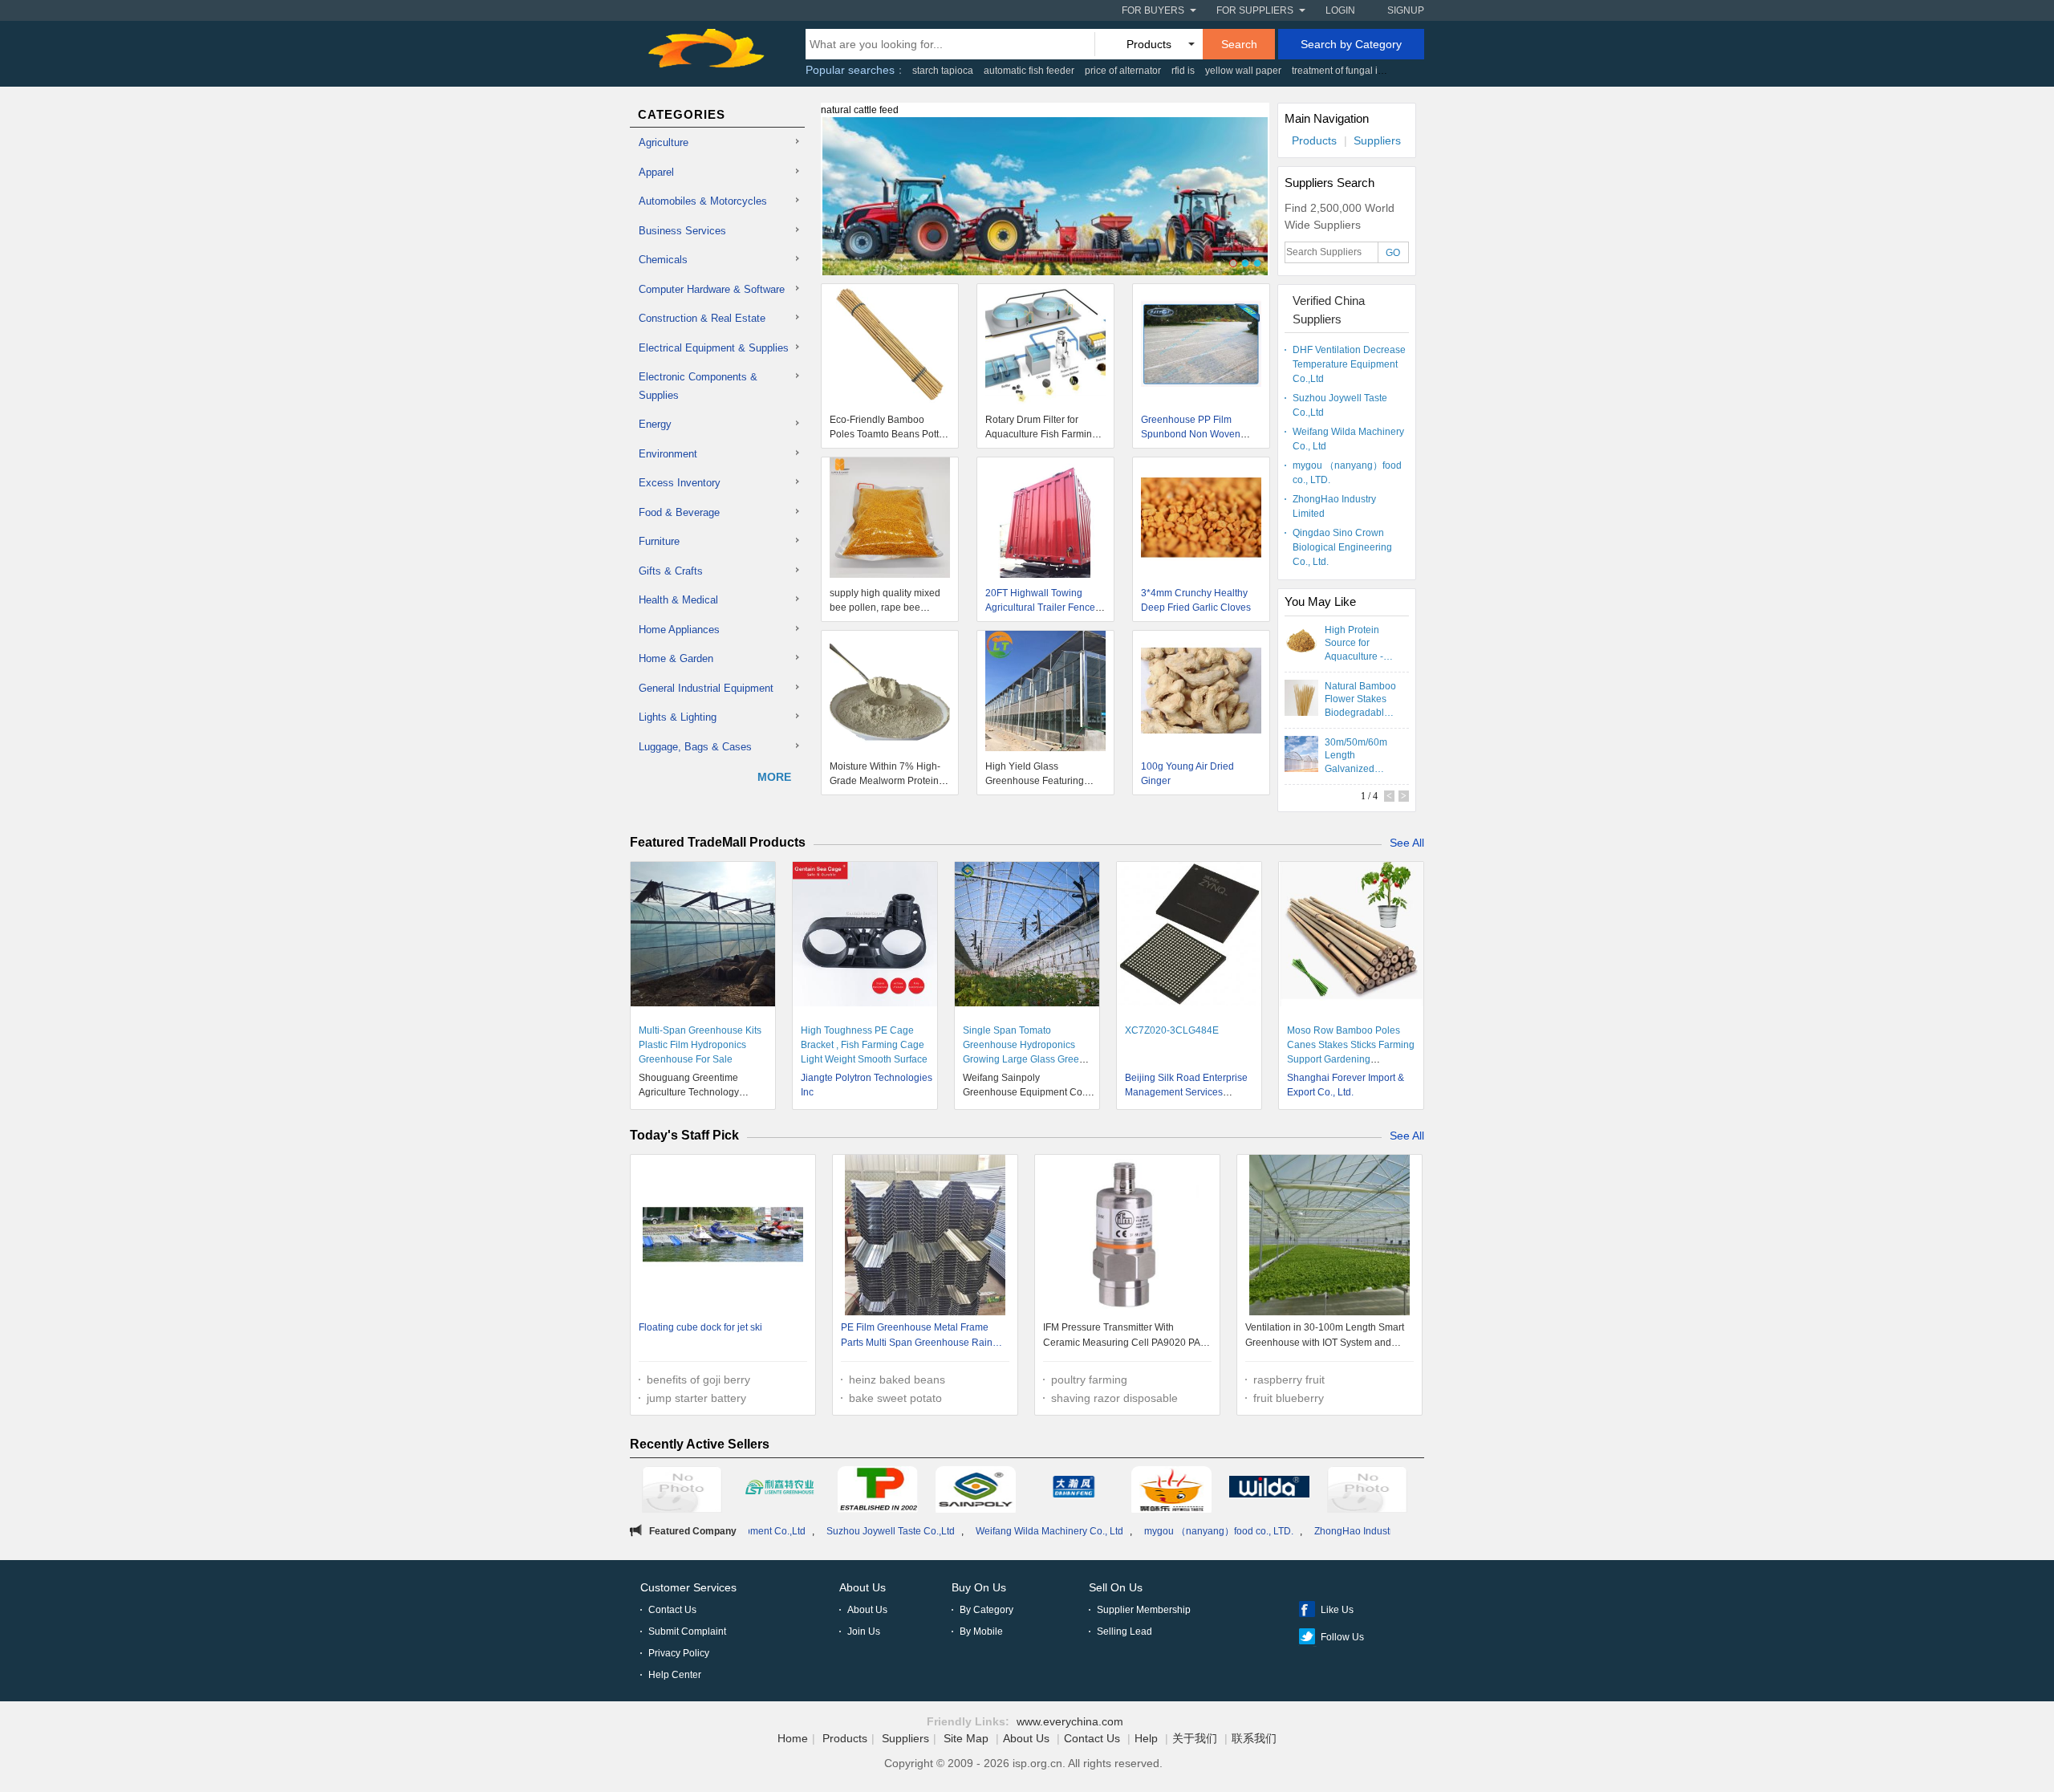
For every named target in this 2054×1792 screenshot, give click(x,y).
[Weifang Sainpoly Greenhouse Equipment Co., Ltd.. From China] (976, 1492)
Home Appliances (679, 630)
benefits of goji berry (698, 1380)
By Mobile (981, 1631)
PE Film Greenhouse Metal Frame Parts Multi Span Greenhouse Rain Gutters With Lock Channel (917, 1337)
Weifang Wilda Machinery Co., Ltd (1348, 439)
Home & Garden (676, 658)
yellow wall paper (1243, 71)
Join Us (864, 1631)
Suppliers (1377, 140)
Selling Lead (1124, 1631)
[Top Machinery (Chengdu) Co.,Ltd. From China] (878, 1492)
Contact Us (672, 1610)
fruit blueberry (1289, 1398)
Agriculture (664, 142)
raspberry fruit (1289, 1380)
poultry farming (1089, 1380)
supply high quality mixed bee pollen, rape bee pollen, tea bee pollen (885, 607)
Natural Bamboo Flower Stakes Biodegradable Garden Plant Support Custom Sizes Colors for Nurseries (1360, 699)
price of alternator (1123, 71)
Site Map (966, 1738)
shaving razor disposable (1114, 1398)
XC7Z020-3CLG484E (1172, 1030)
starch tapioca (943, 71)
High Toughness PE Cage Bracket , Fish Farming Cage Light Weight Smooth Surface (864, 1045)
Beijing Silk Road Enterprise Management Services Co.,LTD (1186, 1092)
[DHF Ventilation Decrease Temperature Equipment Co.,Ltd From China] (1074, 1489)
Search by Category (1351, 44)
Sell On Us (1116, 1587)
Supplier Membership (1144, 1610)
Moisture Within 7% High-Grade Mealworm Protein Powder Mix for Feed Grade (889, 781)
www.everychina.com (1070, 1721)
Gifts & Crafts (671, 571)
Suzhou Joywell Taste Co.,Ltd (1340, 405)
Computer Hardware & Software (712, 289)
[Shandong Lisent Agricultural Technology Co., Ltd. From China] (780, 1489)
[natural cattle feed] (1045, 205)
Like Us (1337, 1610)
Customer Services (688, 1587)
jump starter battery (696, 1398)
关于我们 (1195, 1738)
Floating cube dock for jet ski (700, 1327)
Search (1239, 44)
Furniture (659, 541)
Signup (1406, 10)
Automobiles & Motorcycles (703, 201)
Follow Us (1342, 1637)
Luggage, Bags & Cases (695, 747)
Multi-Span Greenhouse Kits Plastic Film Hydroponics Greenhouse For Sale (700, 1045)
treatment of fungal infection (1352, 71)
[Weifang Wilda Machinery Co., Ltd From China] (1269, 1489)
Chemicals (663, 260)
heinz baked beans (897, 1380)
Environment (668, 454)
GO (1393, 253)
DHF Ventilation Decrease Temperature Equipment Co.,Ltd (1349, 364)
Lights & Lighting (678, 717)
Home (793, 1738)
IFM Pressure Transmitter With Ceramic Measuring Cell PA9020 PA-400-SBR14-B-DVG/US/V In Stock (1123, 1337)
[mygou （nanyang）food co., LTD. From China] (1367, 1492)
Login (1340, 10)
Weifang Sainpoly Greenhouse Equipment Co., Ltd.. (1025, 1092)
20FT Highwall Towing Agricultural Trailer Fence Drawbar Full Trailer (1040, 607)
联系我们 (1254, 1738)
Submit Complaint (687, 1631)
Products (1314, 140)
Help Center (675, 1675)
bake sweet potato (895, 1398)
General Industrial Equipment (706, 688)
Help (1146, 1738)
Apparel (656, 172)
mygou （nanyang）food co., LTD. (1347, 473)
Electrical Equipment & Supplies (714, 348)
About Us (863, 1587)
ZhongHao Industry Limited (1334, 506)
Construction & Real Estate (702, 318)
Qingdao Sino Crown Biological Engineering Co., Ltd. (1342, 547)
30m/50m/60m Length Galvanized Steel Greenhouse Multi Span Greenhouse (1356, 755)
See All (1407, 843)
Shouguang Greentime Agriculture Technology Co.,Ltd (689, 1092)
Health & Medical (678, 600)
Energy (655, 424)
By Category (986, 1610)
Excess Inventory (680, 483)
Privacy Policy (679, 1653)
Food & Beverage (679, 512)
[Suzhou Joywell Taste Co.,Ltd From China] (1171, 1492)
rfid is (1183, 71)
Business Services (682, 231)
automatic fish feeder (1029, 71)
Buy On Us (979, 1587)
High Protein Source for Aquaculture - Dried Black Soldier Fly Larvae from (1354, 643)
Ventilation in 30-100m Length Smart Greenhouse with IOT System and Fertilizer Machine (1325, 1337)
